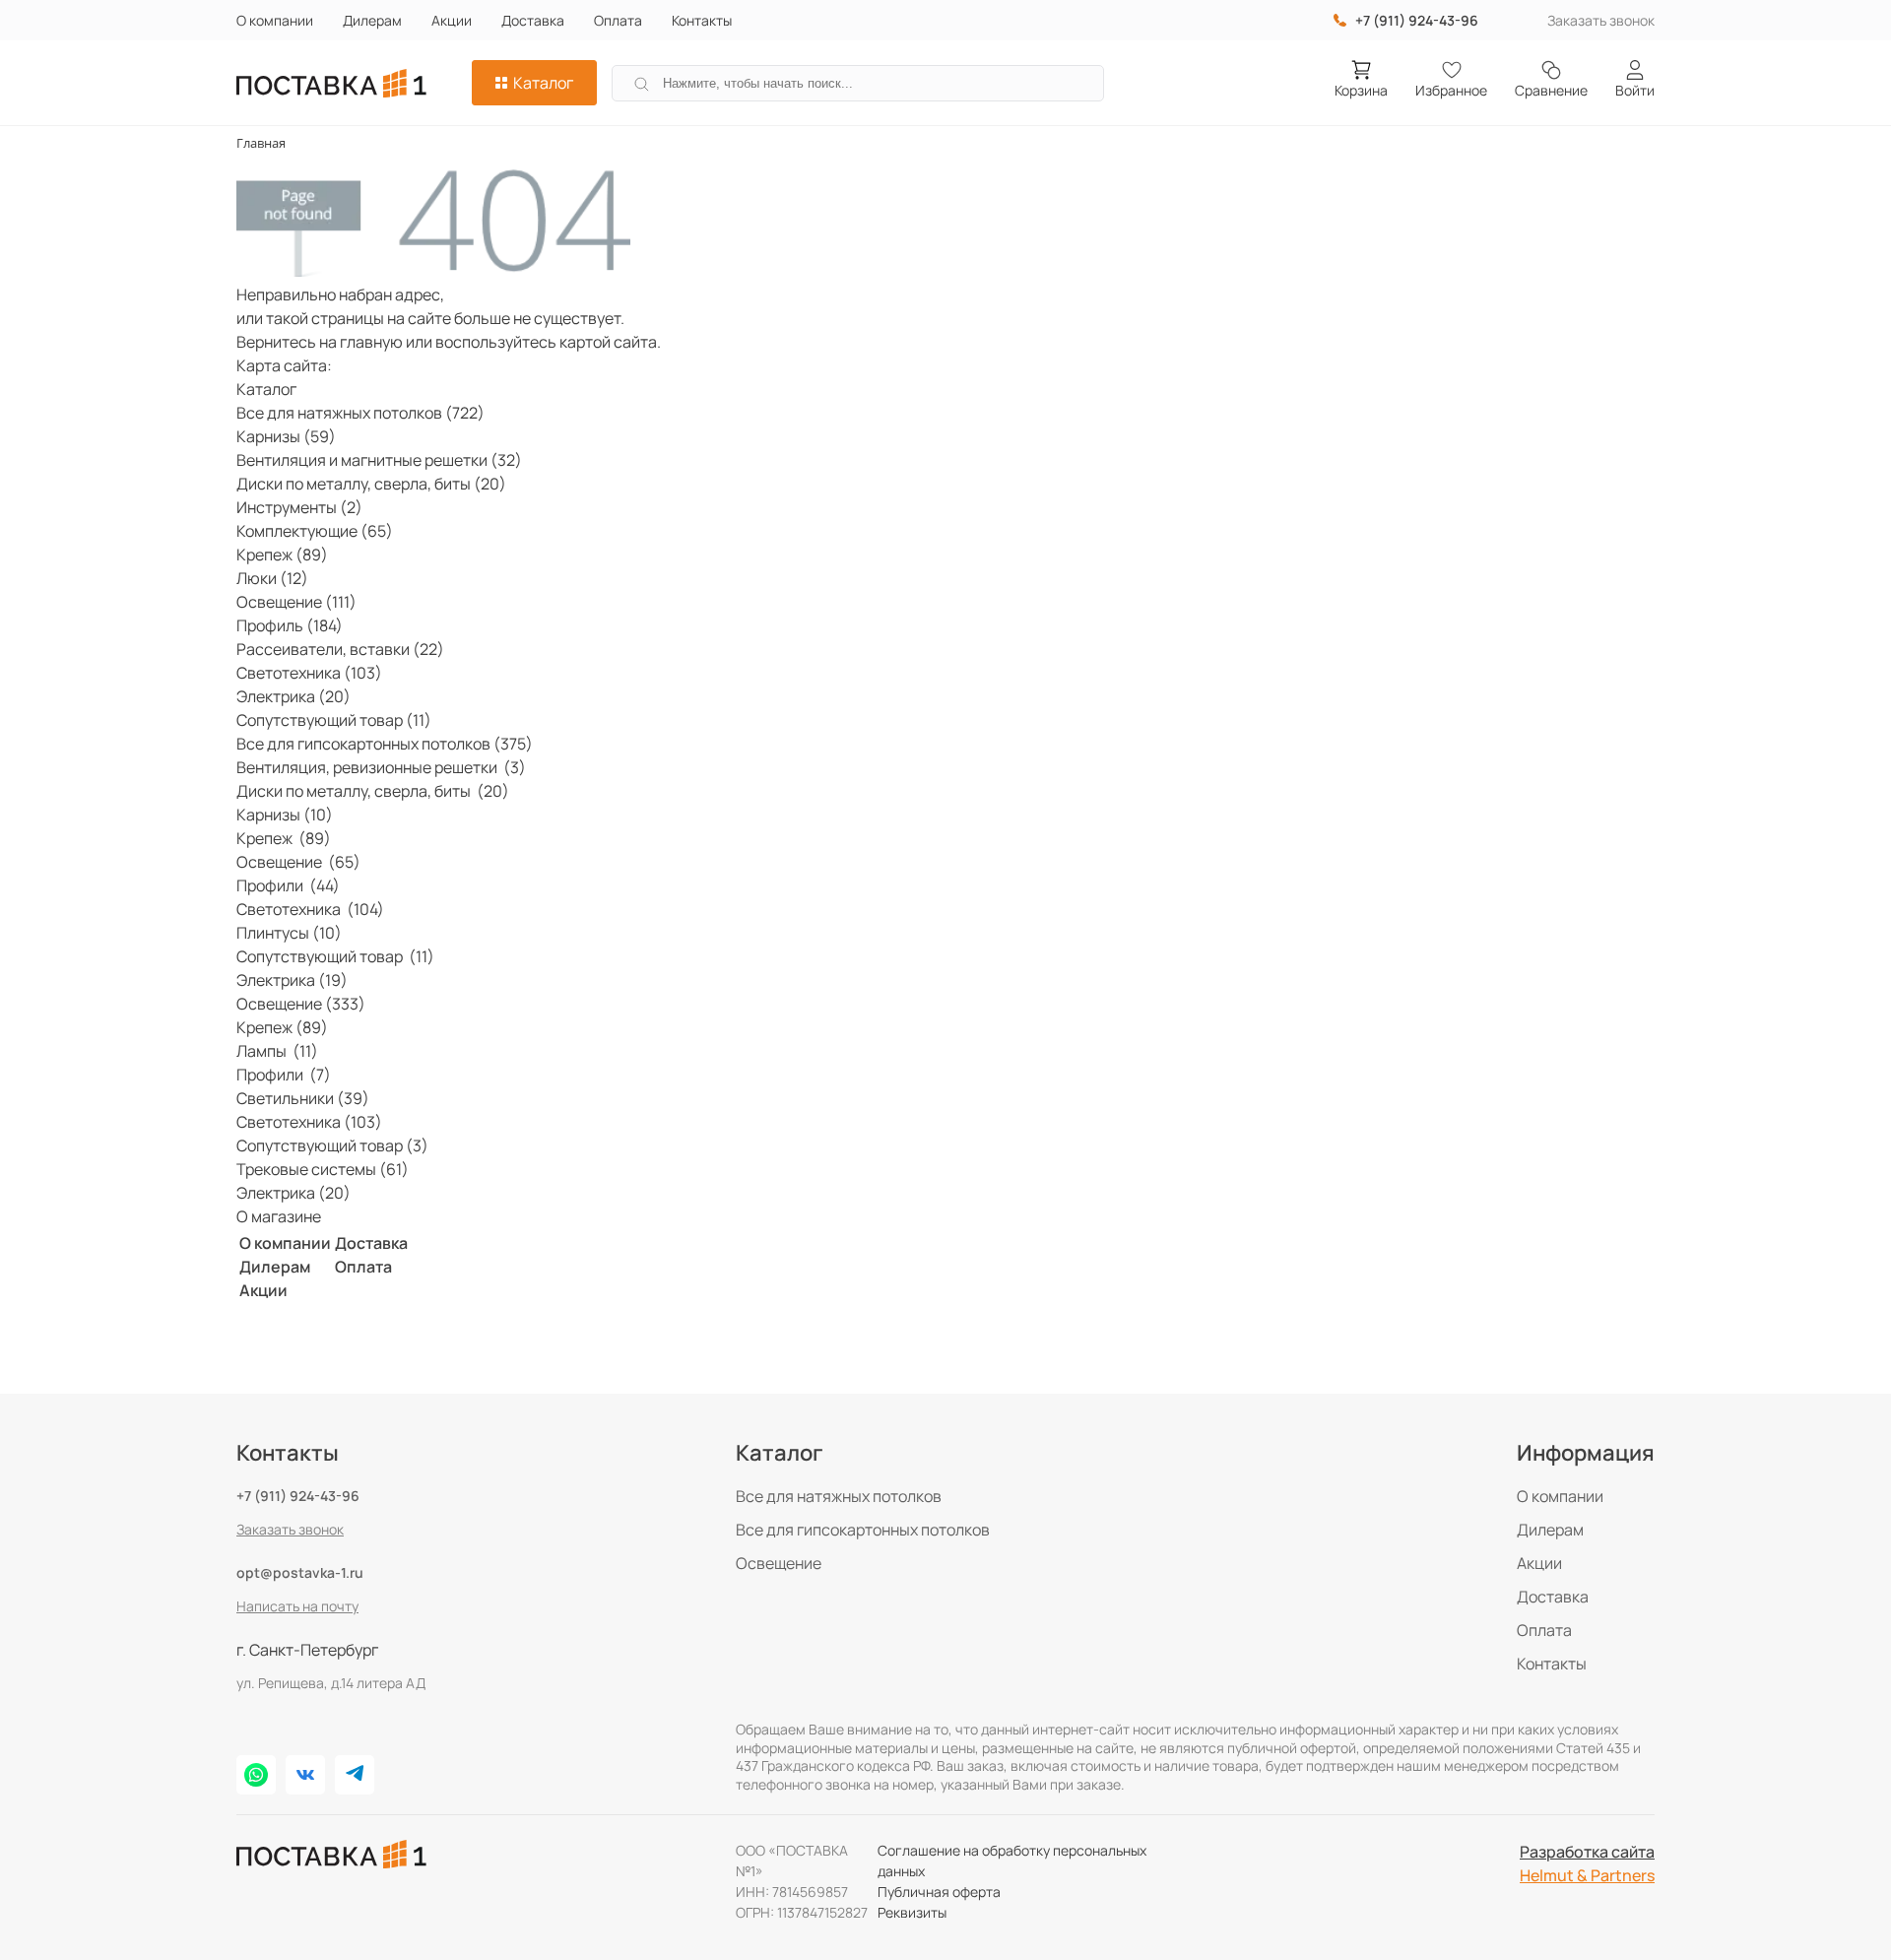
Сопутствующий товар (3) (332, 1145)
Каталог (543, 83)
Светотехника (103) (309, 673)
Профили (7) (284, 1075)
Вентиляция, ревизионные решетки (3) (381, 767)
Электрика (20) (293, 696)
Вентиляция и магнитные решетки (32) (379, 460)
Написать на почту (297, 1606)
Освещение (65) (298, 862)
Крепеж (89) (282, 555)
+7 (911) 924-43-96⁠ (1417, 20)
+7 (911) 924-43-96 (298, 1496)
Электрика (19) (292, 980)
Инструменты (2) (299, 507)
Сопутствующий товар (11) (334, 720)
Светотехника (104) (310, 909)
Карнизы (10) (285, 815)
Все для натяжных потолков (839, 1496)
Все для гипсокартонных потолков (863, 1530)
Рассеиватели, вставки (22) (340, 649)
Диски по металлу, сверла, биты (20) (371, 484)
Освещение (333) (301, 1004)
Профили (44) (288, 885)
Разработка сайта (1587, 1852)
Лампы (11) (277, 1051)
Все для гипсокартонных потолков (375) (385, 744)
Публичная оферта (939, 1892)
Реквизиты (912, 1912)
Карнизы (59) (286, 436)
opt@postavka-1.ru (300, 1572)
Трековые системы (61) (323, 1169)
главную (371, 342)
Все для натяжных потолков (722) (360, 413)
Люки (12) (272, 578)
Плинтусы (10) (289, 933)
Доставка (533, 20)
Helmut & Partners (1587, 1875)
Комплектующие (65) (315, 531)
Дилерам (372, 20)
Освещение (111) (296, 602)
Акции (452, 20)
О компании (275, 20)
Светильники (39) (303, 1098)
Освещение (779, 1563)
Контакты (702, 20)
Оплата (618, 20)
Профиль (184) (290, 625)
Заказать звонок (1601, 20)
